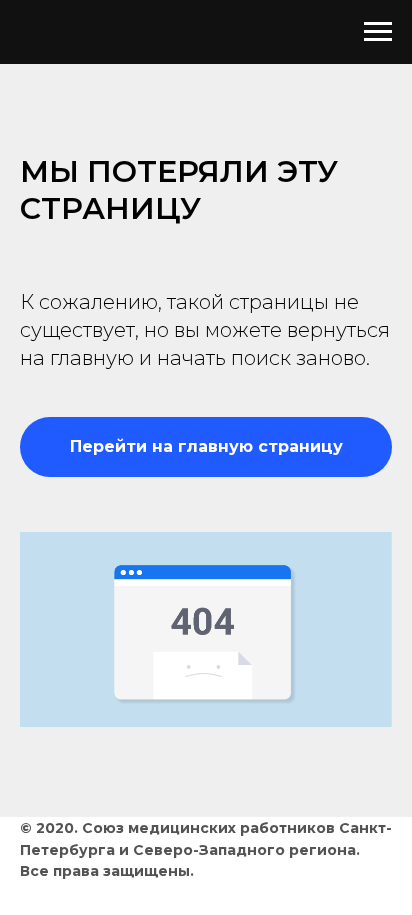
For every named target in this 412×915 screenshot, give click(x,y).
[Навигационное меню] (378, 32)
